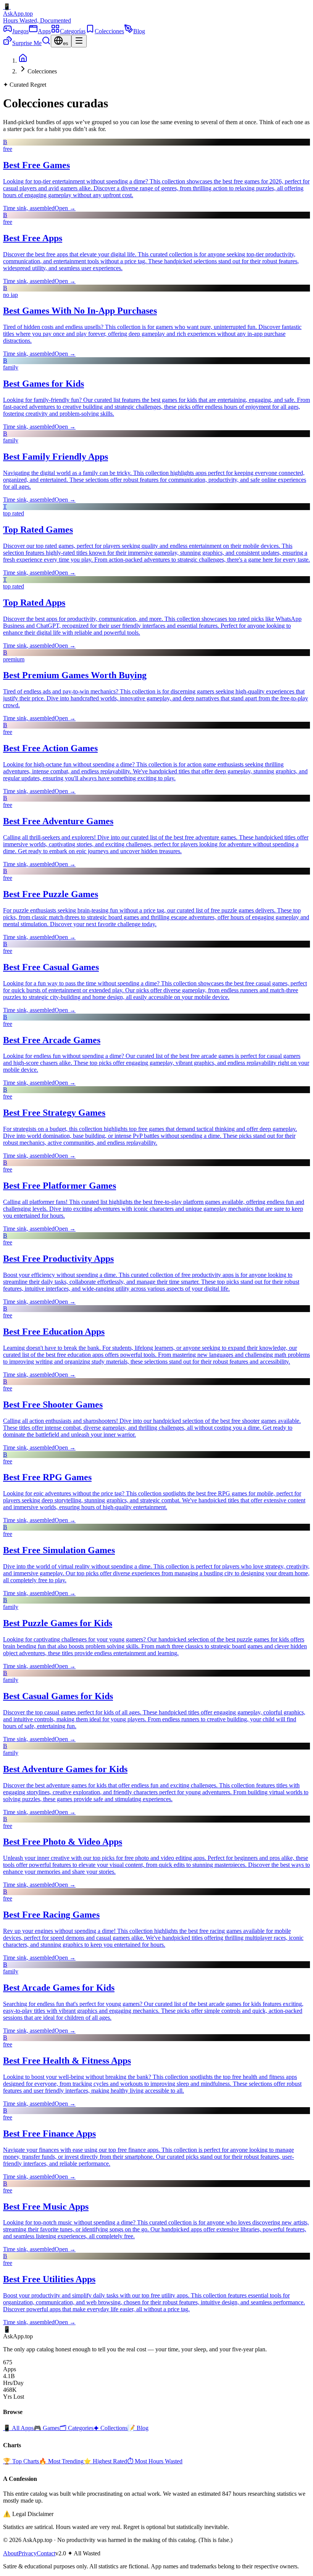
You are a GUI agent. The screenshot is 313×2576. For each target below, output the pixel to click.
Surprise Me (27, 43)
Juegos (20, 31)
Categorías (73, 31)
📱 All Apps (18, 2428)
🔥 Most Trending (61, 2461)
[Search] (46, 43)
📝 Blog (138, 2428)
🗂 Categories (77, 2428)
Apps (44, 31)
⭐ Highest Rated (105, 2461)
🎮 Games (47, 2428)
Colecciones (109, 31)
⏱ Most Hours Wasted (155, 2461)
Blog (139, 31)
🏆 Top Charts (21, 2461)
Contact (46, 2553)
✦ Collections (111, 2428)
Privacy (27, 2553)
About (11, 2553)
